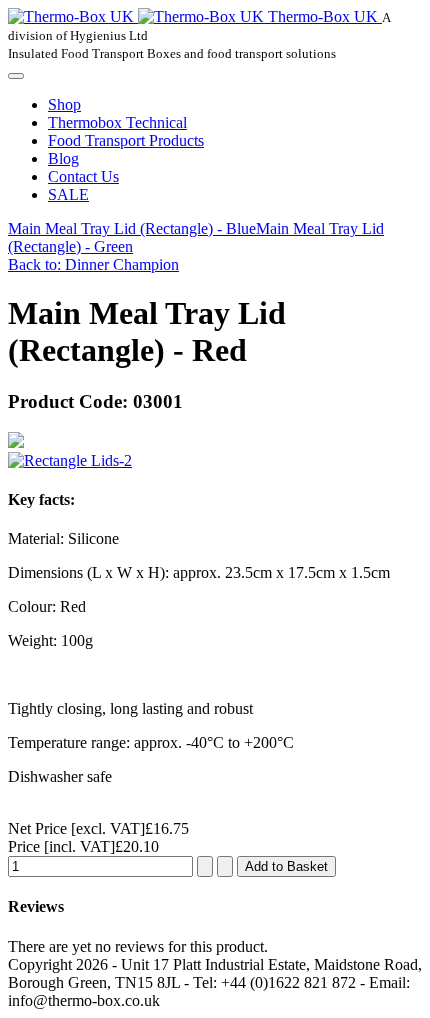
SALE (68, 194)
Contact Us (83, 176)
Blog (63, 158)
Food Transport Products (126, 140)
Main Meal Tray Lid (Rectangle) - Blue (132, 228)
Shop (64, 104)
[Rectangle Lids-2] (70, 460)
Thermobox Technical (117, 122)
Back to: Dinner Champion (93, 264)
